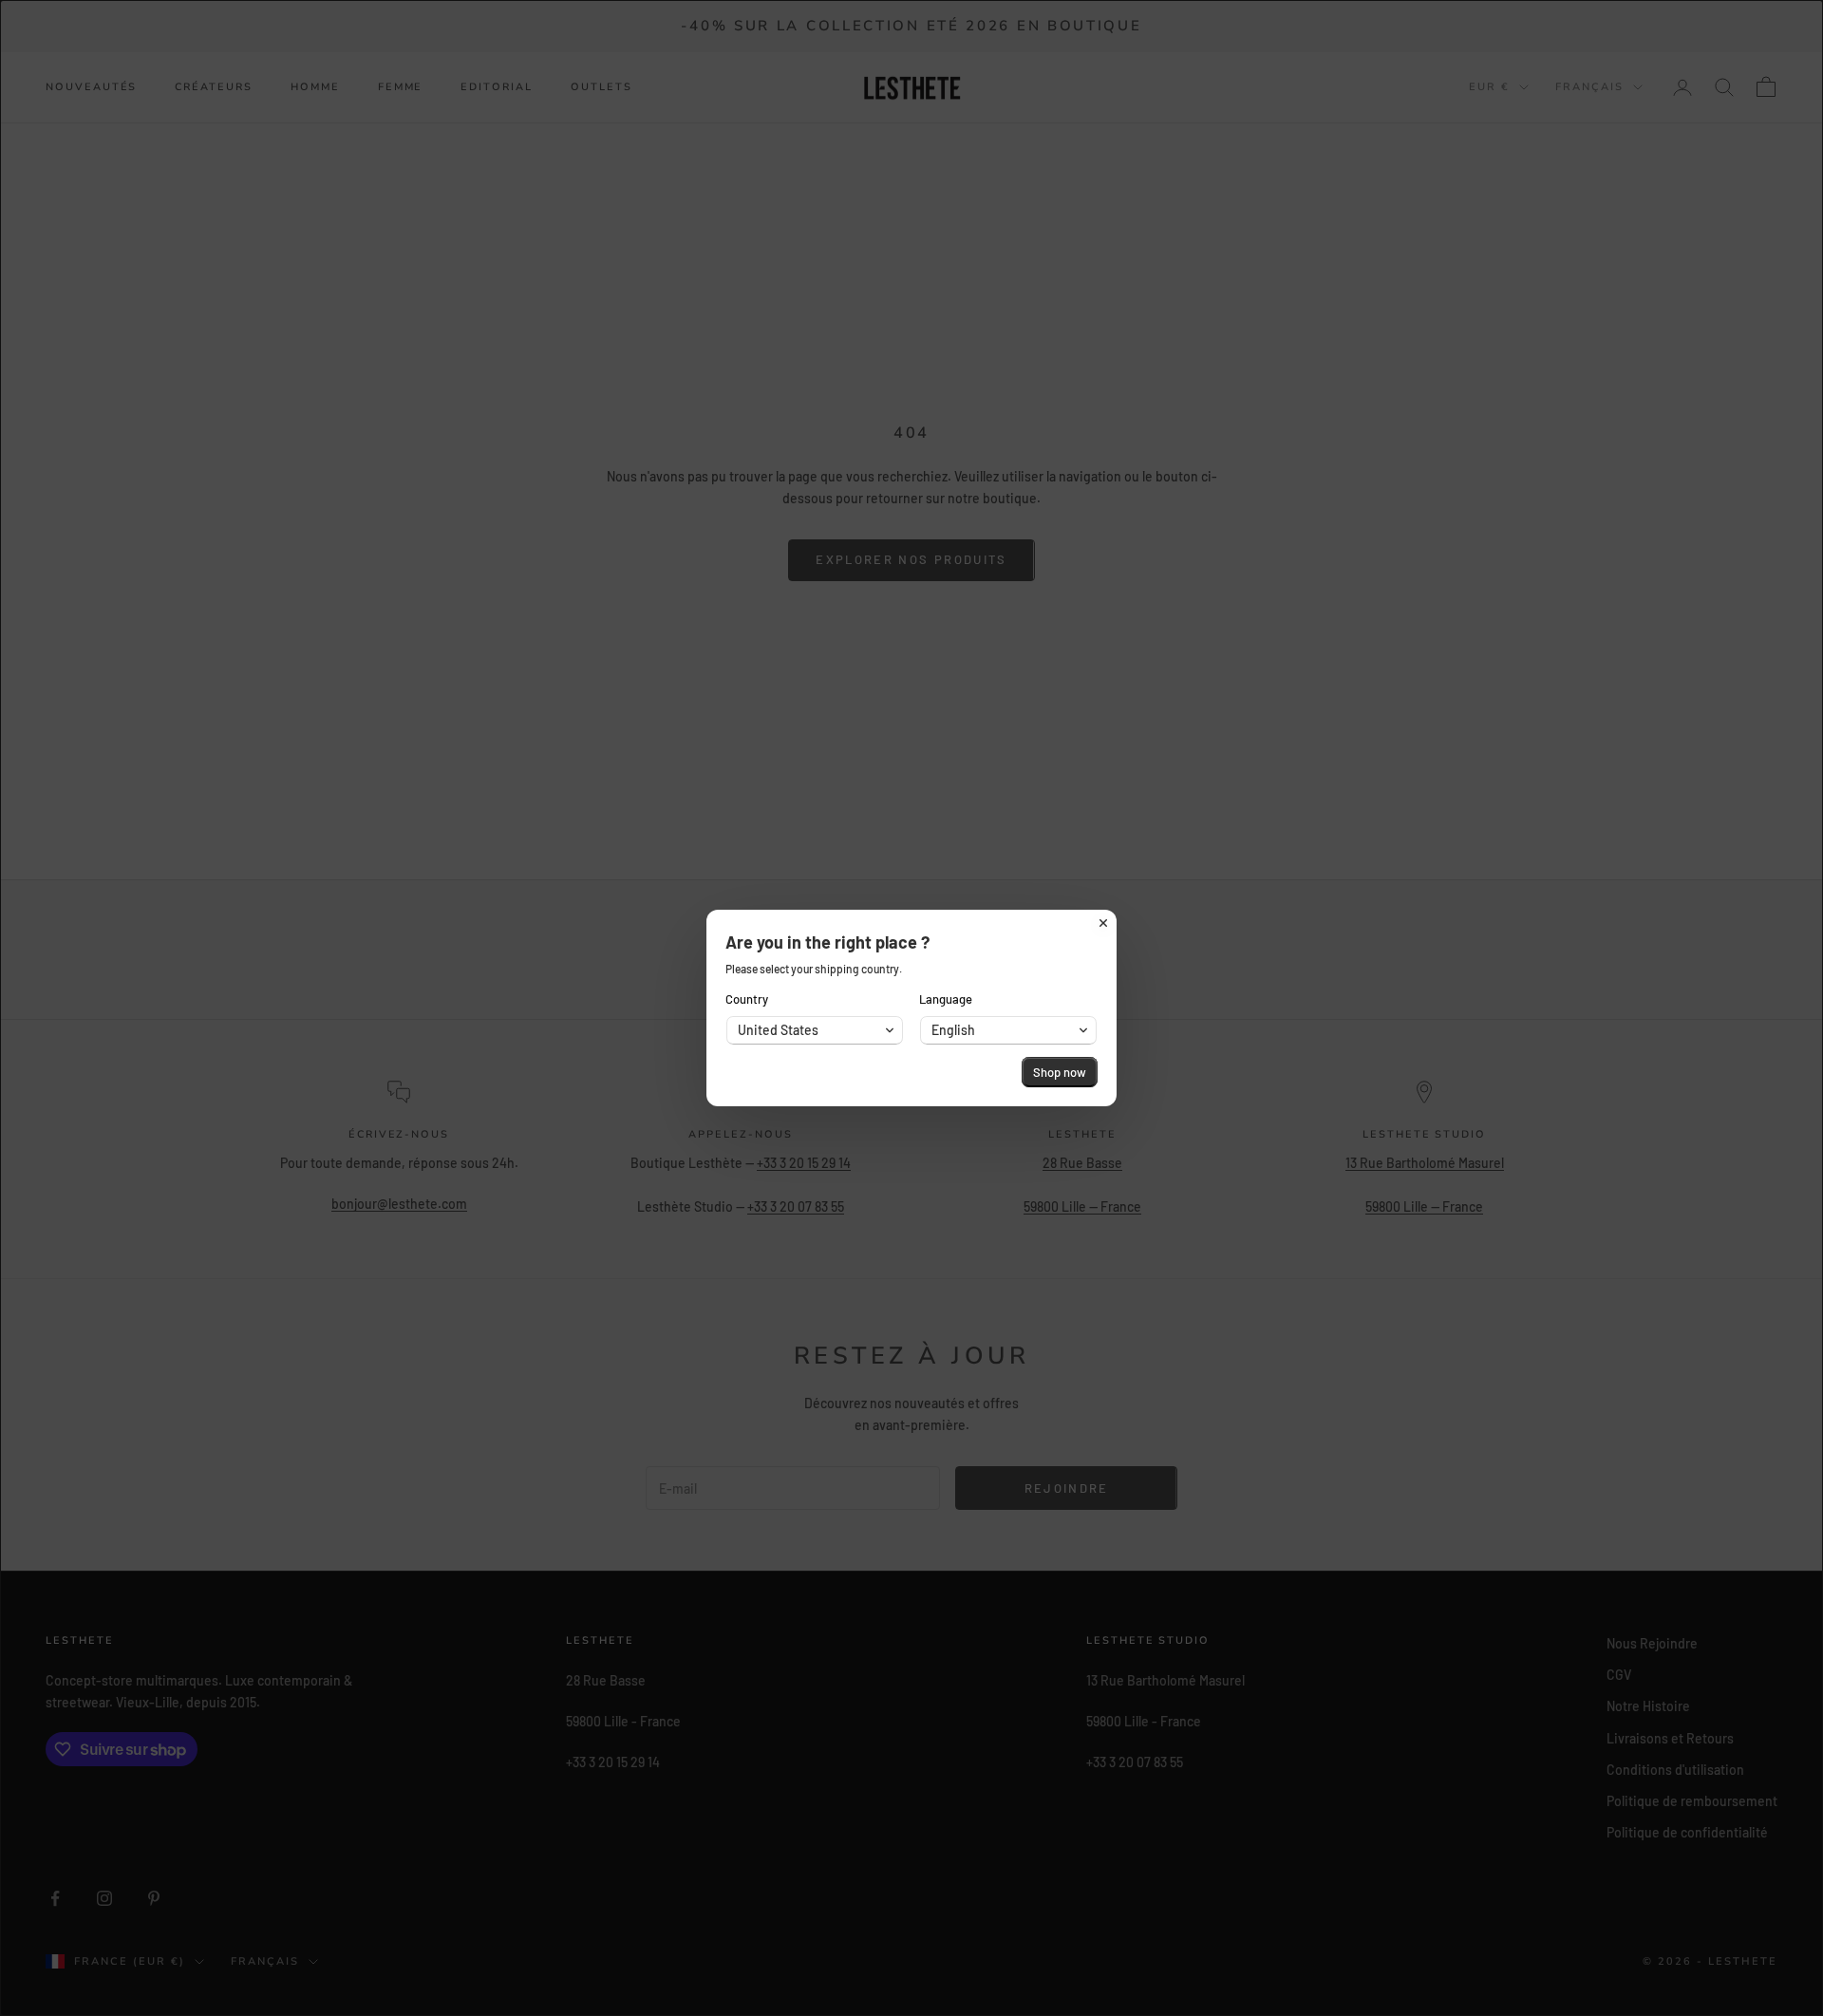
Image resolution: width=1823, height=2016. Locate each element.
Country (747, 999)
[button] (815, 1030)
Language (946, 999)
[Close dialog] (1103, 923)
